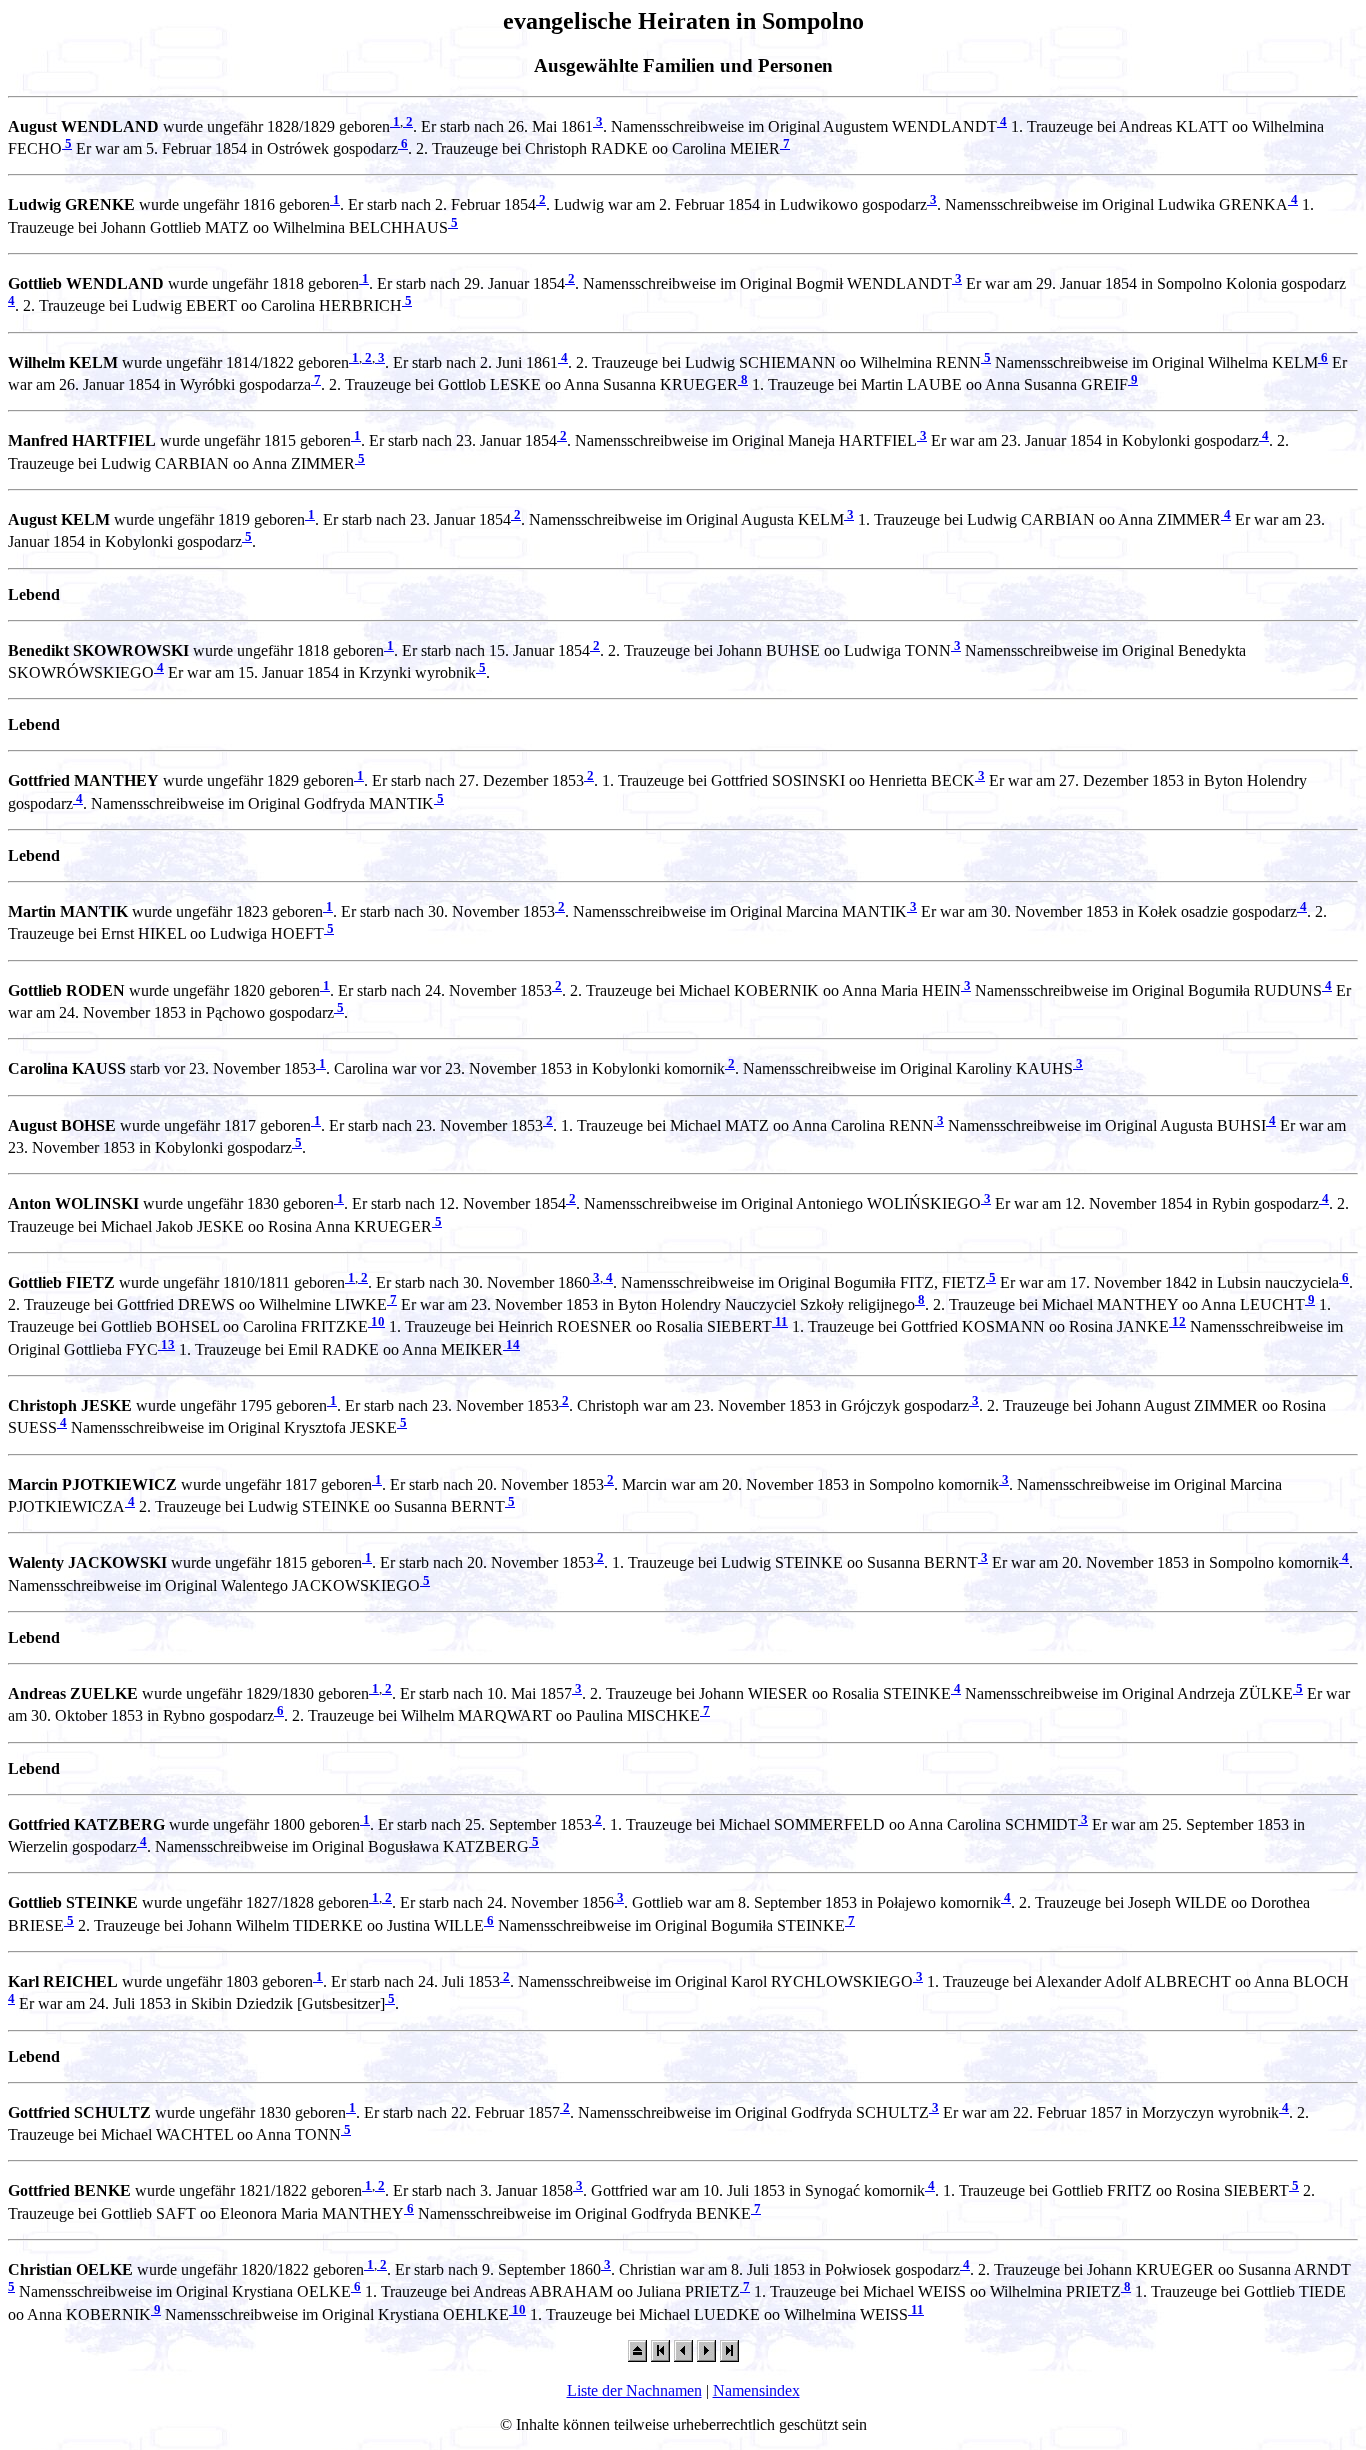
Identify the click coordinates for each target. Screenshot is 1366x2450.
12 (1177, 1321)
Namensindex (756, 2390)
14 (511, 1344)
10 (376, 1321)
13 (166, 1344)
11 (780, 1321)
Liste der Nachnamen (634, 2390)
